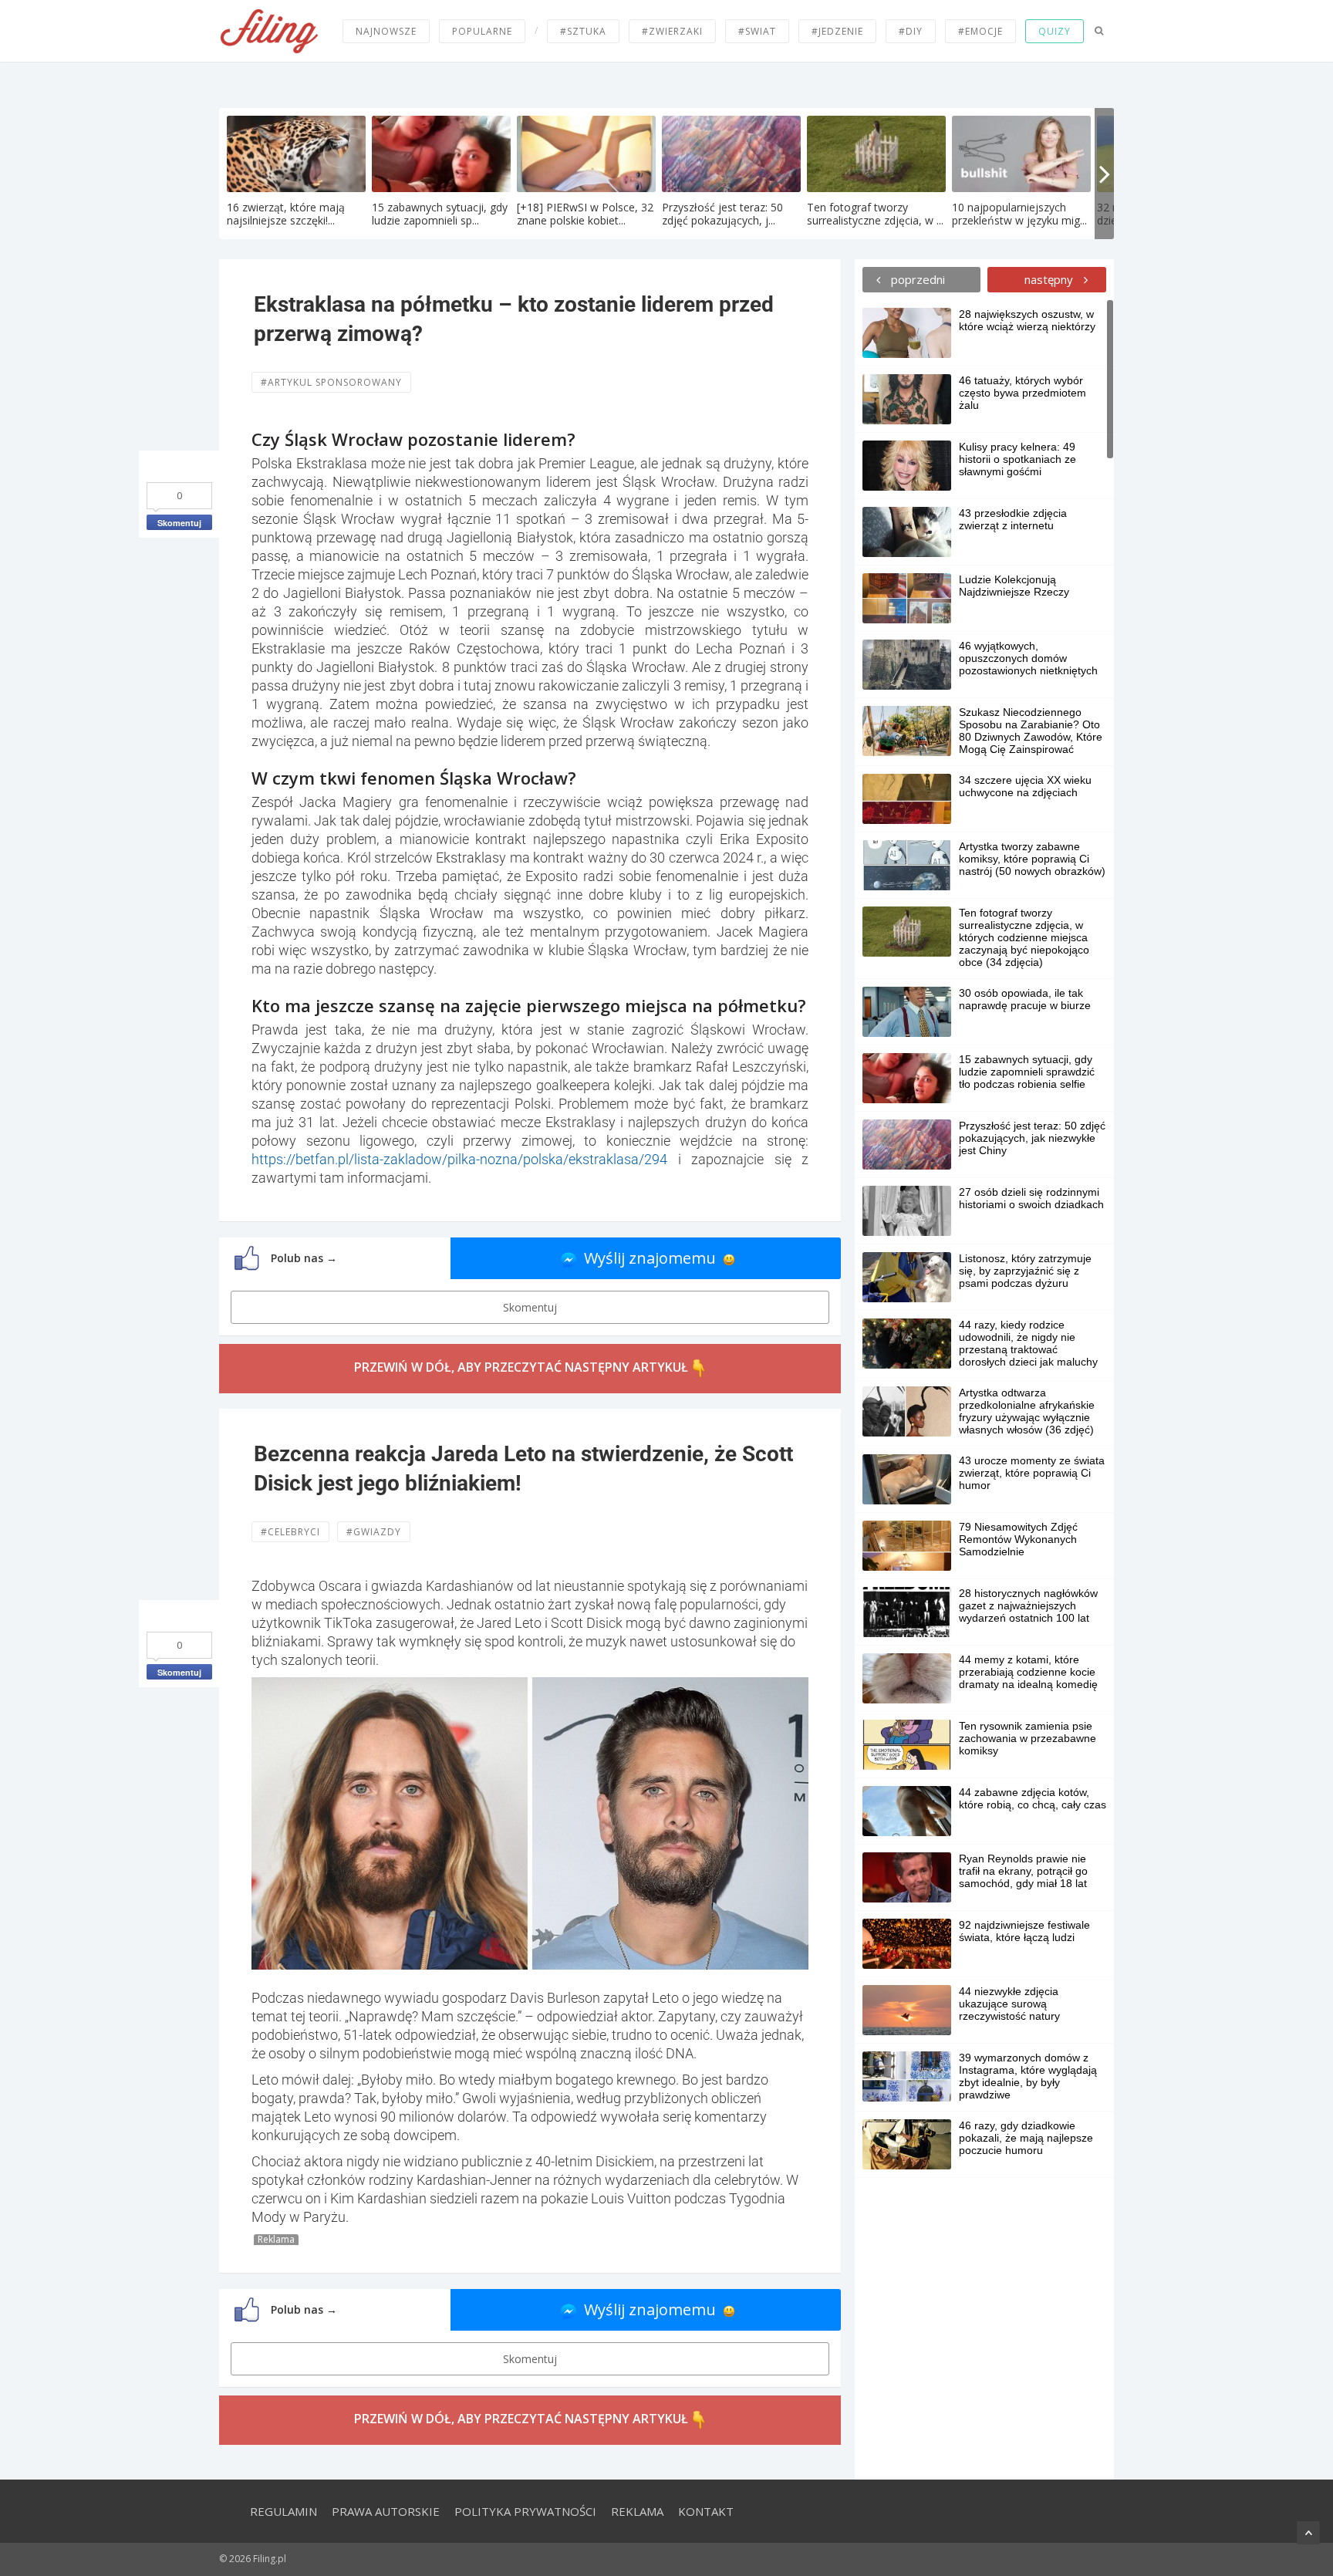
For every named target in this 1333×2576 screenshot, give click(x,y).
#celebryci (290, 1532)
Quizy (1055, 31)
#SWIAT (757, 31)
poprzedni (916, 279)
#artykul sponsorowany (331, 382)
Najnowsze (386, 31)
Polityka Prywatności (525, 2511)
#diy (911, 31)
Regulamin (283, 2511)
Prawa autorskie (386, 2511)
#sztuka (583, 31)
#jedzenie (837, 31)
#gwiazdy (374, 1532)
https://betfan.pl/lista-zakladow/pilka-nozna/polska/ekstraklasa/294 (459, 1159)
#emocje (980, 31)
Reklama (637, 2511)
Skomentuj (179, 523)
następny (1050, 279)
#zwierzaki (672, 31)
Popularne (482, 31)
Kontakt (706, 2511)
